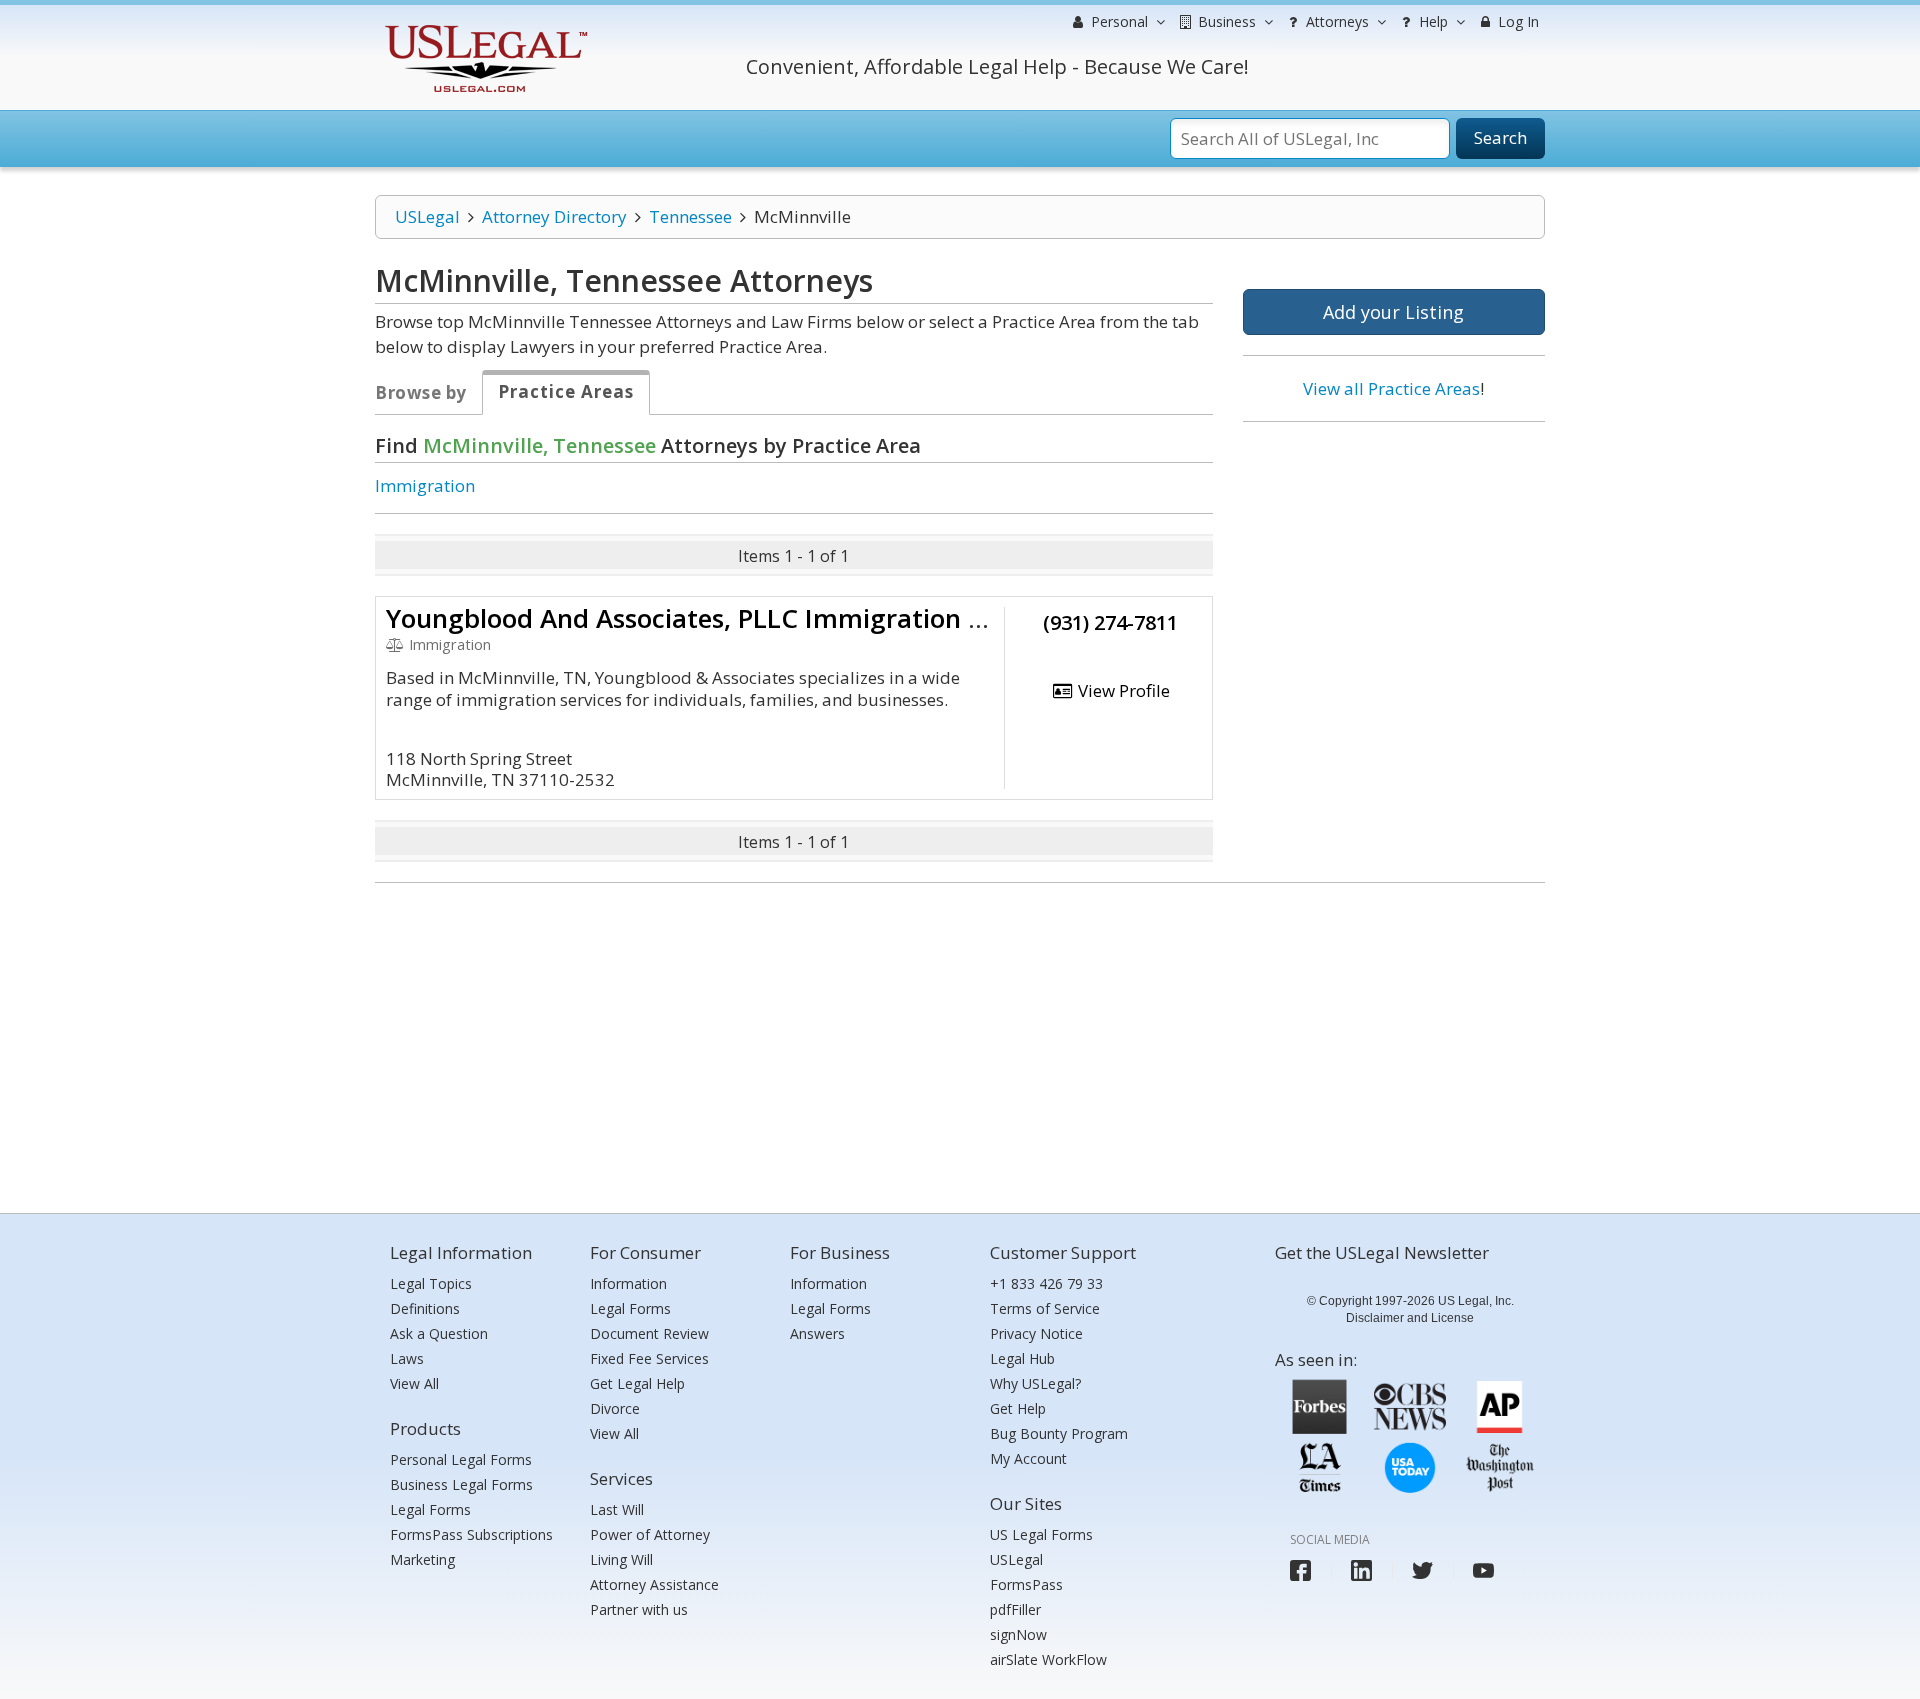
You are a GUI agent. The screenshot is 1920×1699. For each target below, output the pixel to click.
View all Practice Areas (1391, 388)
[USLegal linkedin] (1361, 1570)
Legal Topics (431, 1283)
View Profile (1122, 690)
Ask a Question (439, 1333)
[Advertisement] (1394, 567)
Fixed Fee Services (649, 1358)
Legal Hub (1022, 1358)
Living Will (621, 1559)
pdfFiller (1015, 1609)
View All (414, 1383)
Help (1431, 21)
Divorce (615, 1408)
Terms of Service (1045, 1308)
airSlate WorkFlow (1048, 1659)
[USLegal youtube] (1483, 1570)
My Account (1028, 1458)
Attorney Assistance (654, 1584)
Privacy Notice (1036, 1333)
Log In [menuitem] (1516, 21)
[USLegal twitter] (1422, 1570)
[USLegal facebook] (1300, 1570)
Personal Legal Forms (461, 1459)
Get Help (1018, 1408)
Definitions (425, 1308)
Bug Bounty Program (1059, 1433)
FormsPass (1026, 1584)
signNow (1018, 1634)
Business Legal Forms (461, 1484)
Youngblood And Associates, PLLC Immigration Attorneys (737, 618)
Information (628, 1283)
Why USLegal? (1035, 1383)
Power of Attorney (650, 1534)
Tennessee (690, 216)
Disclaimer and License (1410, 1318)
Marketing (422, 1559)
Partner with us (639, 1609)
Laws (407, 1358)
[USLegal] (483, 27)
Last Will (617, 1509)
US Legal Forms (1041, 1534)
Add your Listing (1393, 312)
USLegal (427, 216)
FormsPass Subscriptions (471, 1534)
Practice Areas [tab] (566, 391)
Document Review (649, 1333)
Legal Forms (430, 1509)
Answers (817, 1333)
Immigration (425, 485)
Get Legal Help (637, 1383)
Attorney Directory (554, 216)
